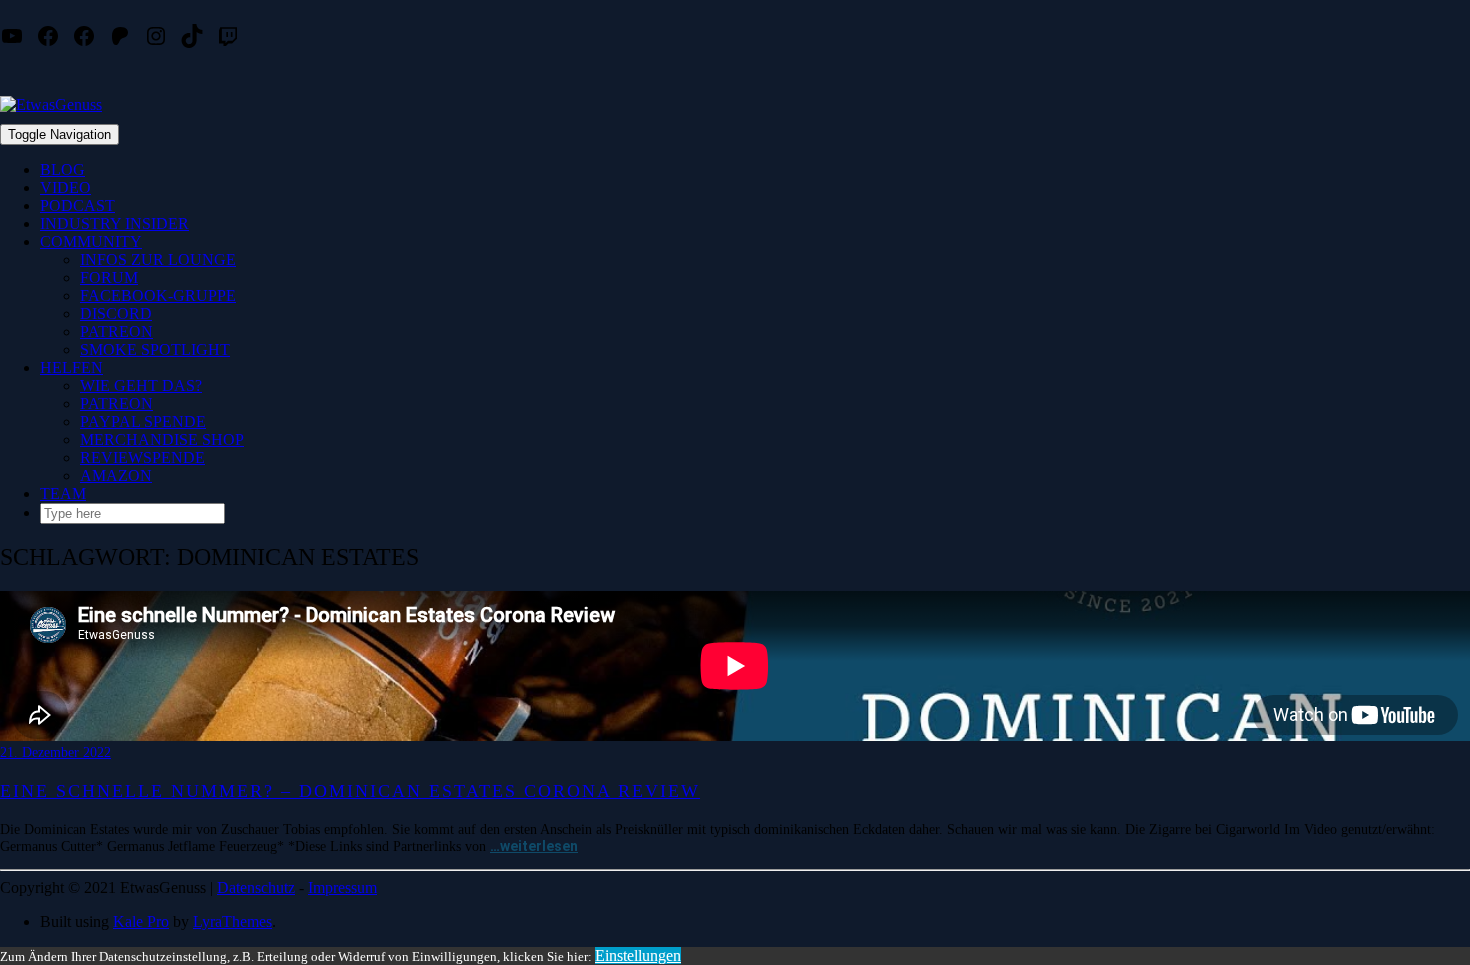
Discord (116, 313)
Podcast (77, 205)
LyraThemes (232, 921)
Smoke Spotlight (155, 349)
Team (63, 493)
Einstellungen (638, 955)
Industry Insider (114, 223)
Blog (62, 169)
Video (65, 187)
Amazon (116, 475)
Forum (109, 277)
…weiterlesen (534, 846)
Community (91, 241)
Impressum (342, 887)
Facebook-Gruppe (158, 295)
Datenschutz (256, 887)
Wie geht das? (141, 385)
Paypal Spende (143, 421)
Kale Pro (141, 921)
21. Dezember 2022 (55, 752)
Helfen (71, 367)
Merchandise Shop (162, 439)
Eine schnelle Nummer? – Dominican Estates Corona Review (350, 791)
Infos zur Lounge (158, 259)
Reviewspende (142, 457)
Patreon (116, 331)
